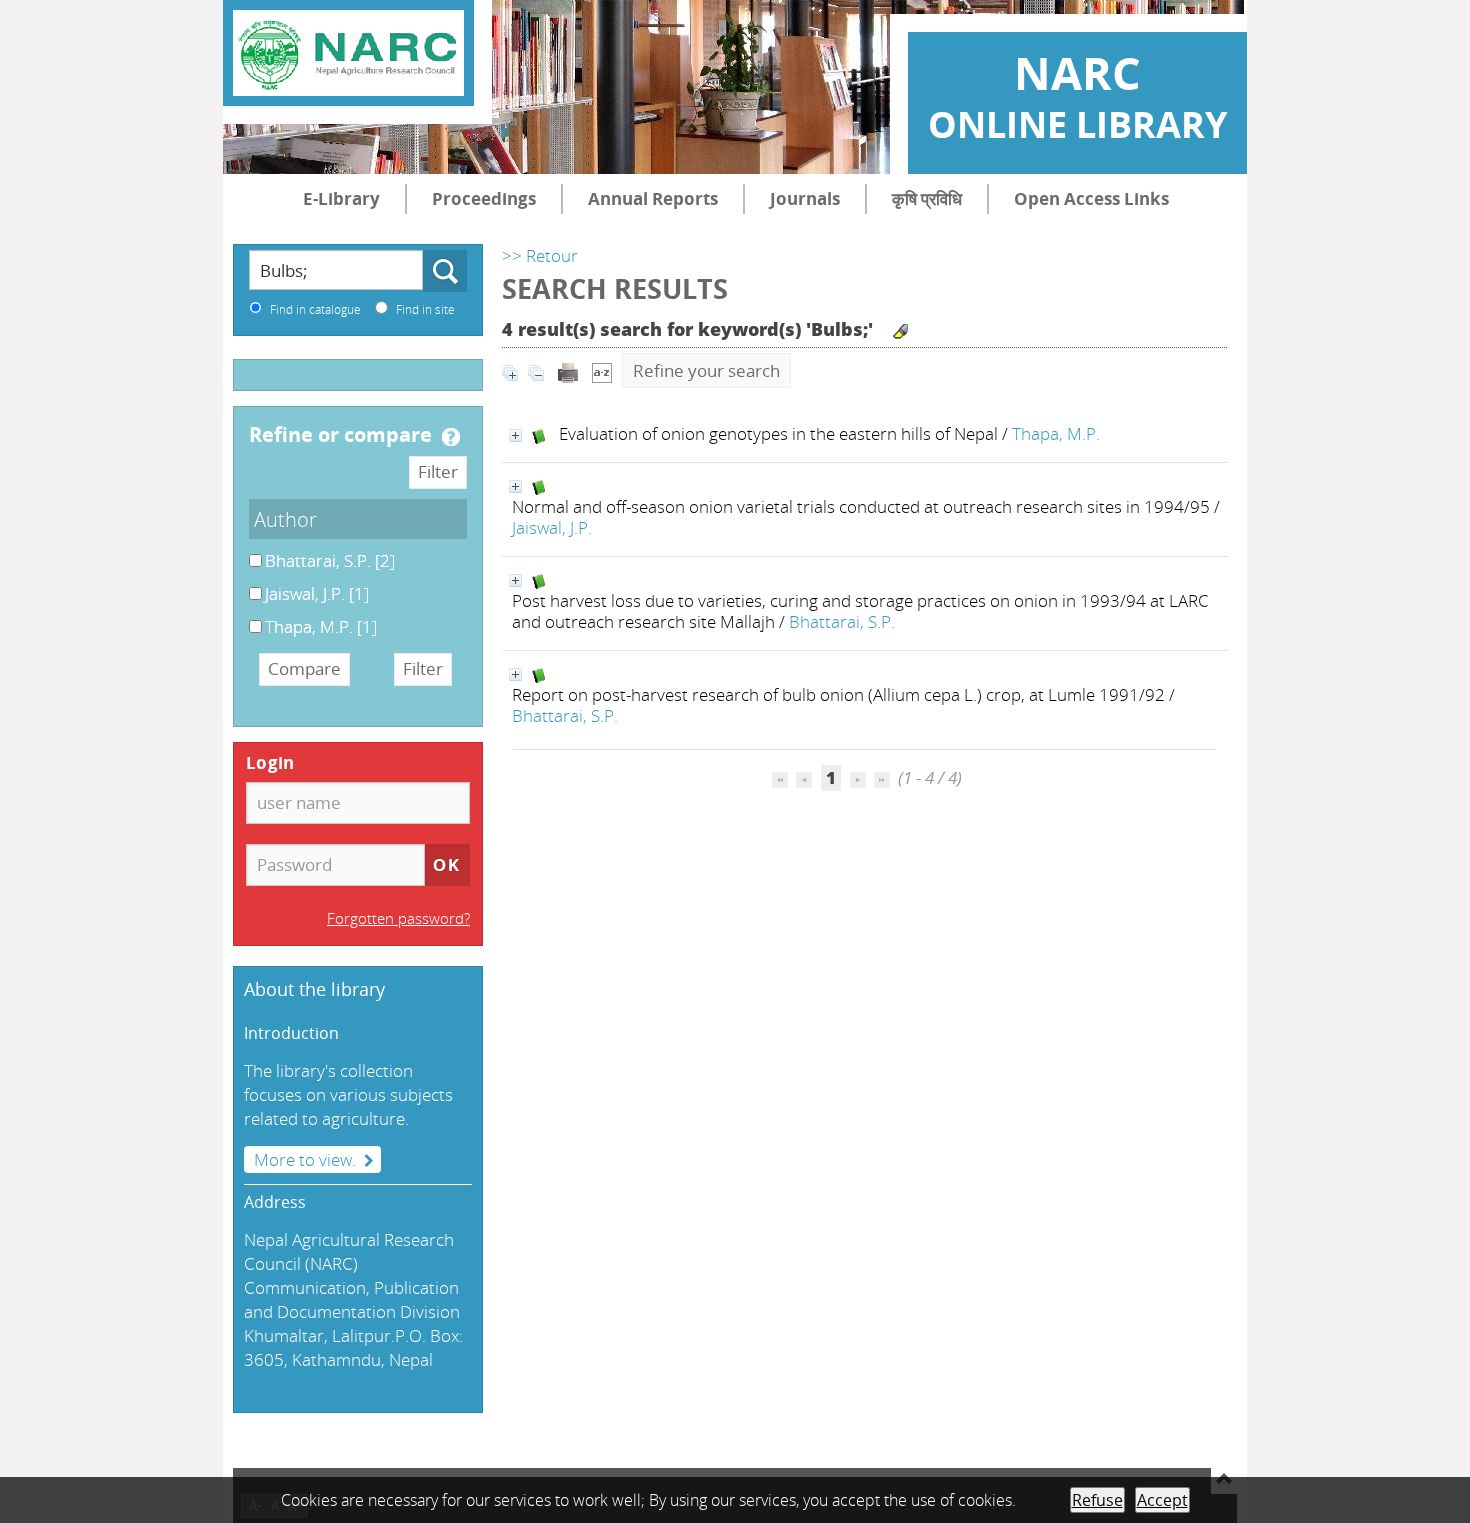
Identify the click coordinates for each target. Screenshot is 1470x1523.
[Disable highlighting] (900, 331)
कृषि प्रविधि (927, 198)
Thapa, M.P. (1056, 433)
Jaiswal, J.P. (552, 527)
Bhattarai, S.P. (842, 621)
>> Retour (540, 255)
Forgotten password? (398, 918)
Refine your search (706, 370)
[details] (515, 435)
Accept (1162, 1500)
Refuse (1097, 1500)
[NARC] (348, 53)
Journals (805, 198)
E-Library (341, 198)
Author (285, 519)
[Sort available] (602, 370)
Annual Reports (653, 198)
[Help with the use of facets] (451, 437)
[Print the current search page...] (568, 370)
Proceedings (484, 198)
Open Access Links (1091, 198)
